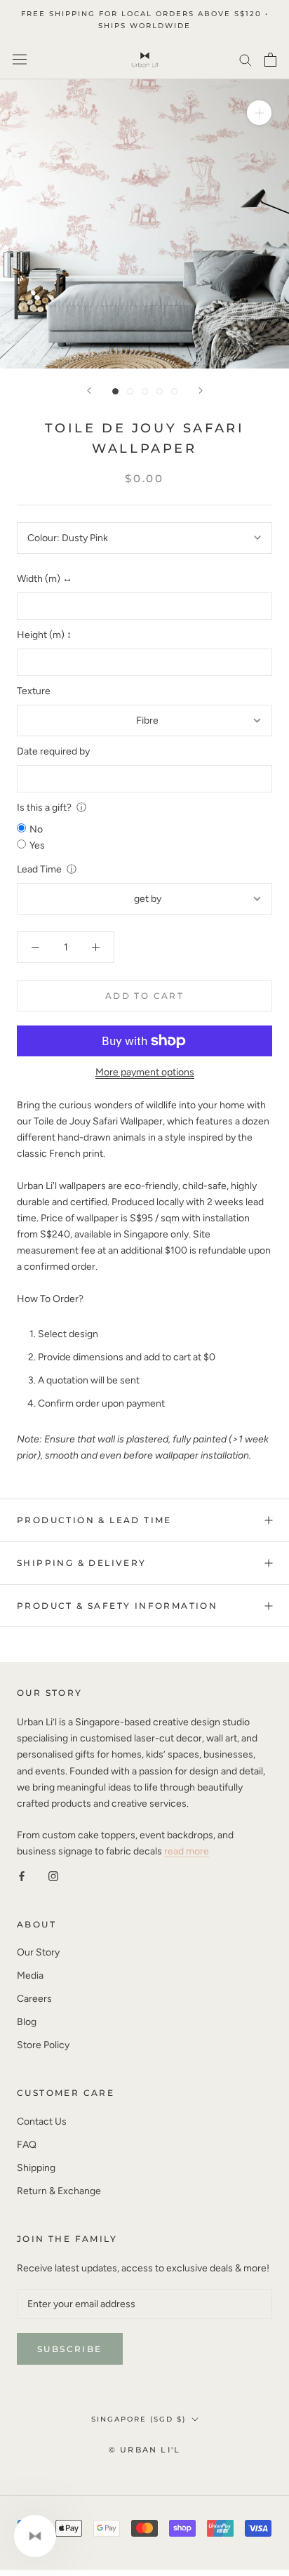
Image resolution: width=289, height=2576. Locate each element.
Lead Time (39, 869)
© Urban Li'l (144, 2450)
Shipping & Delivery (82, 1563)
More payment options (145, 1072)
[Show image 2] (130, 391)
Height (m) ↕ (44, 635)
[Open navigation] (20, 59)
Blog (27, 2022)
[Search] (246, 59)
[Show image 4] (160, 391)
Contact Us (42, 2122)
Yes (37, 845)
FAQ (27, 2145)
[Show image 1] (115, 391)
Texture (34, 691)
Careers (34, 1999)
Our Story (38, 1952)
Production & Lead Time (94, 1520)
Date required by (53, 751)
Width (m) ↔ (45, 579)
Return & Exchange (59, 2191)
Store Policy (43, 2045)
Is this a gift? (44, 808)
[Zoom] (259, 112)
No (36, 829)
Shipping (36, 2168)
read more (187, 1851)
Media (30, 1976)
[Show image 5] (174, 391)
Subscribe (70, 2349)
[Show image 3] (145, 391)
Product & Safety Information (117, 1606)
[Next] (201, 391)
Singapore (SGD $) (139, 2419)
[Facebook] (22, 1875)
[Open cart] (270, 60)
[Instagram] (53, 1875)
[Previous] (89, 391)
